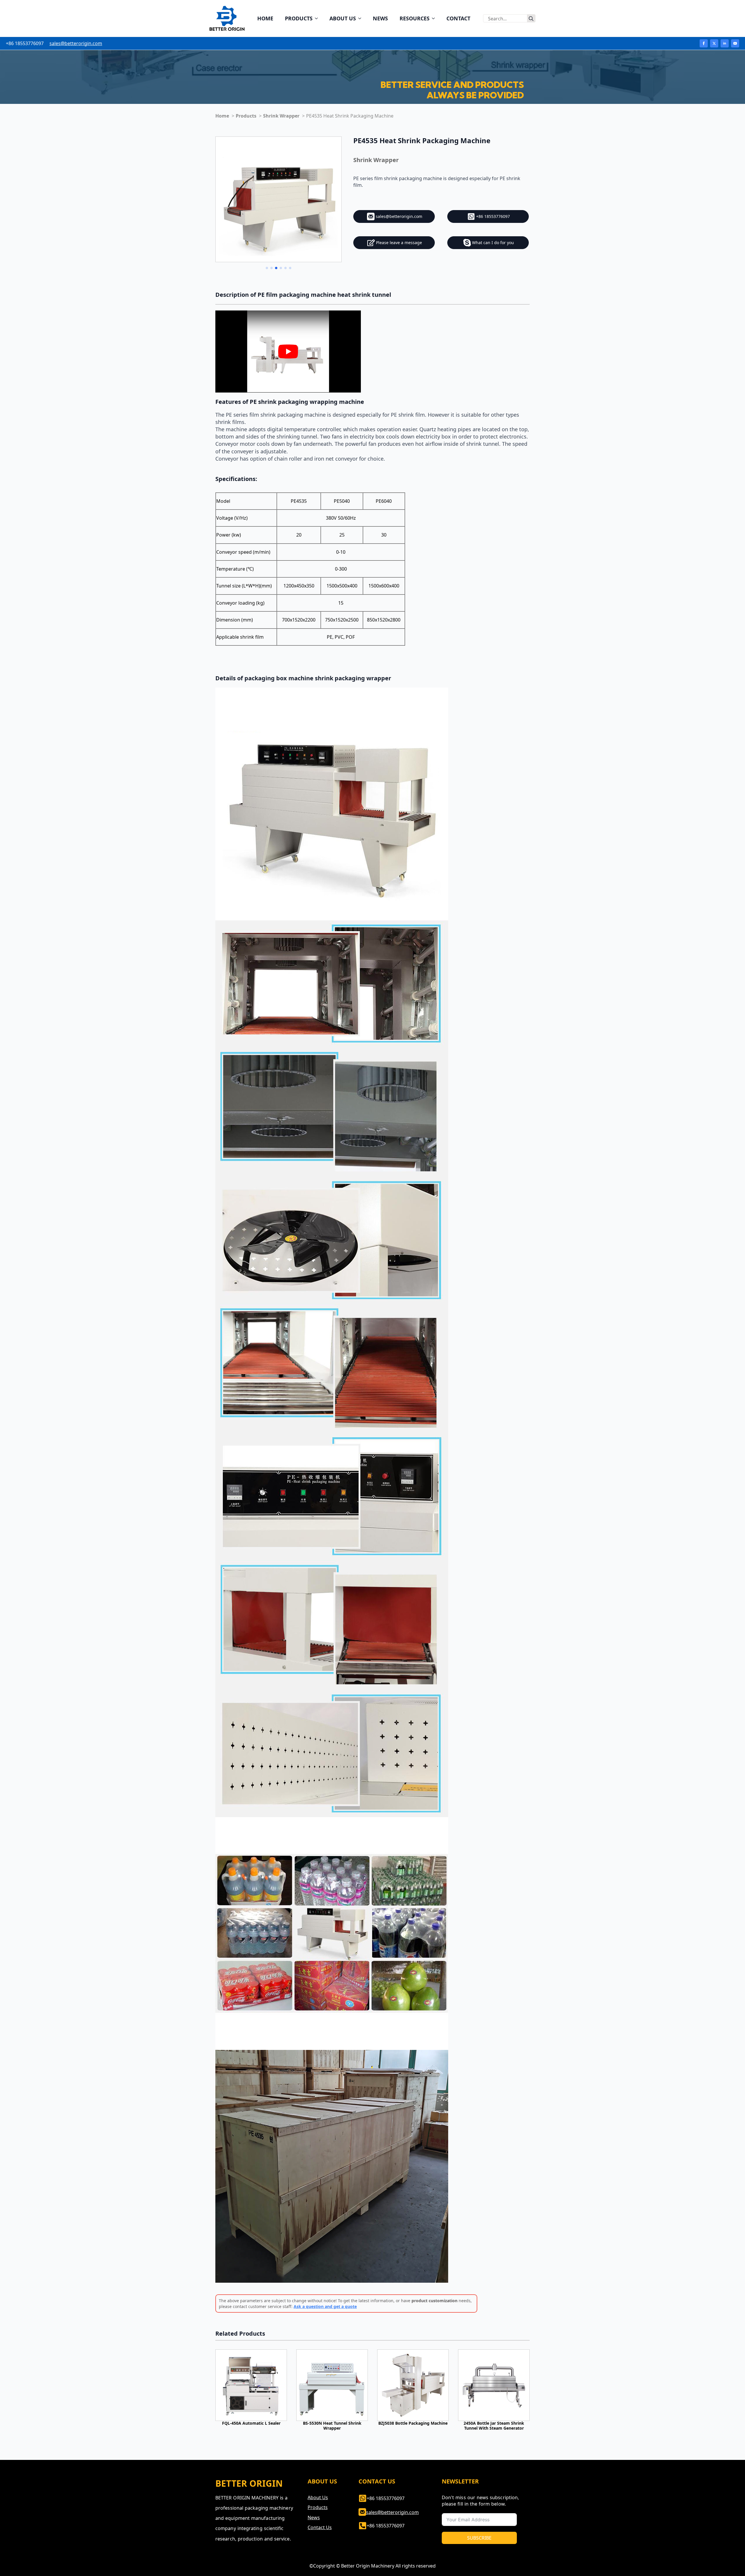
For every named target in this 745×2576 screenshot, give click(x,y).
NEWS (380, 18)
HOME (265, 18)
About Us (318, 2497)
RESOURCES (415, 18)
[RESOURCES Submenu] (435, 18)
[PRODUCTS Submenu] (318, 18)
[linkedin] (725, 43)
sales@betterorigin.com (76, 43)
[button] (267, 268)
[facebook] (704, 43)
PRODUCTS (299, 18)
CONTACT (458, 18)
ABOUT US (343, 18)
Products (318, 2507)
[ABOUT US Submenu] (361, 18)
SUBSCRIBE (479, 2538)
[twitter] (714, 43)
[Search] (531, 19)
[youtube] (735, 43)
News (314, 2518)
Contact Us (320, 2527)
